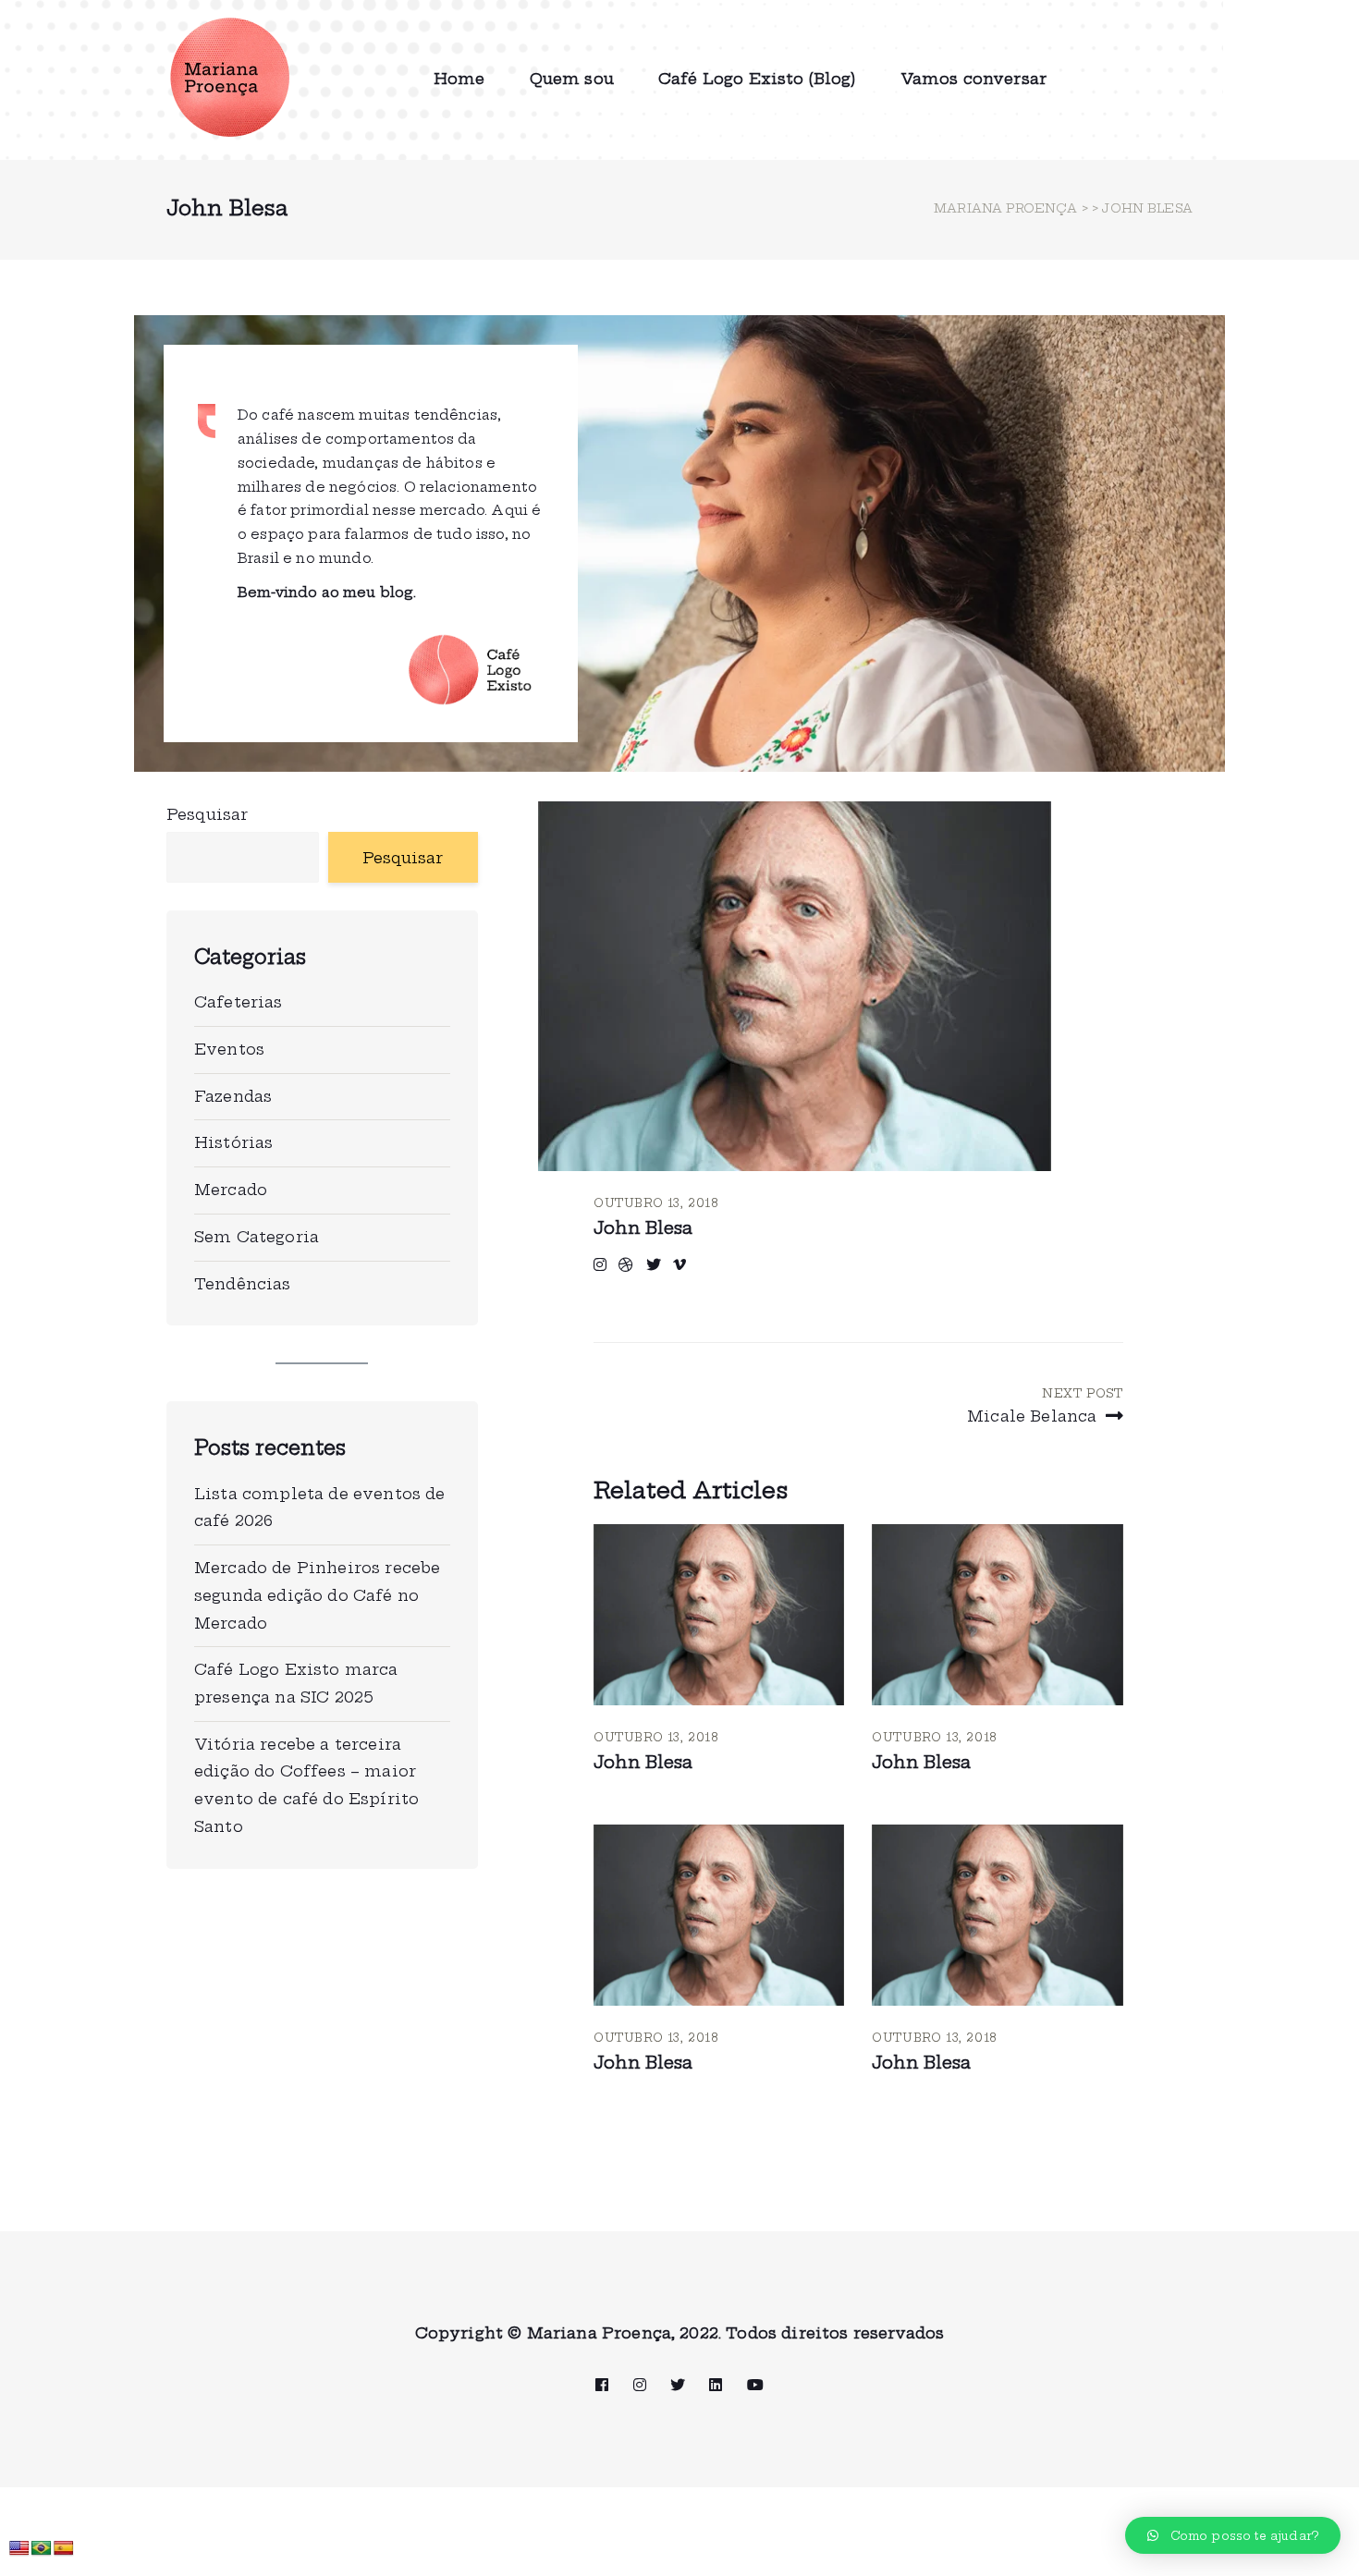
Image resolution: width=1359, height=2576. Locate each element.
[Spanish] (64, 2549)
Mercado (231, 1190)
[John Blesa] (719, 1615)
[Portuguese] (42, 2549)
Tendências (243, 1284)
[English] (19, 2549)
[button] (1233, 2535)
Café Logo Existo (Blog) (757, 79)
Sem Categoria (257, 1237)
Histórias (233, 1142)
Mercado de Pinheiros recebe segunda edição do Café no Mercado (317, 1595)
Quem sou (572, 79)
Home (459, 79)
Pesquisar (207, 814)
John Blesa (643, 1228)
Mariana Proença (1005, 208)
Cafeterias (239, 1002)
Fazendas (233, 1096)
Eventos (229, 1049)
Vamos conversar (973, 79)
